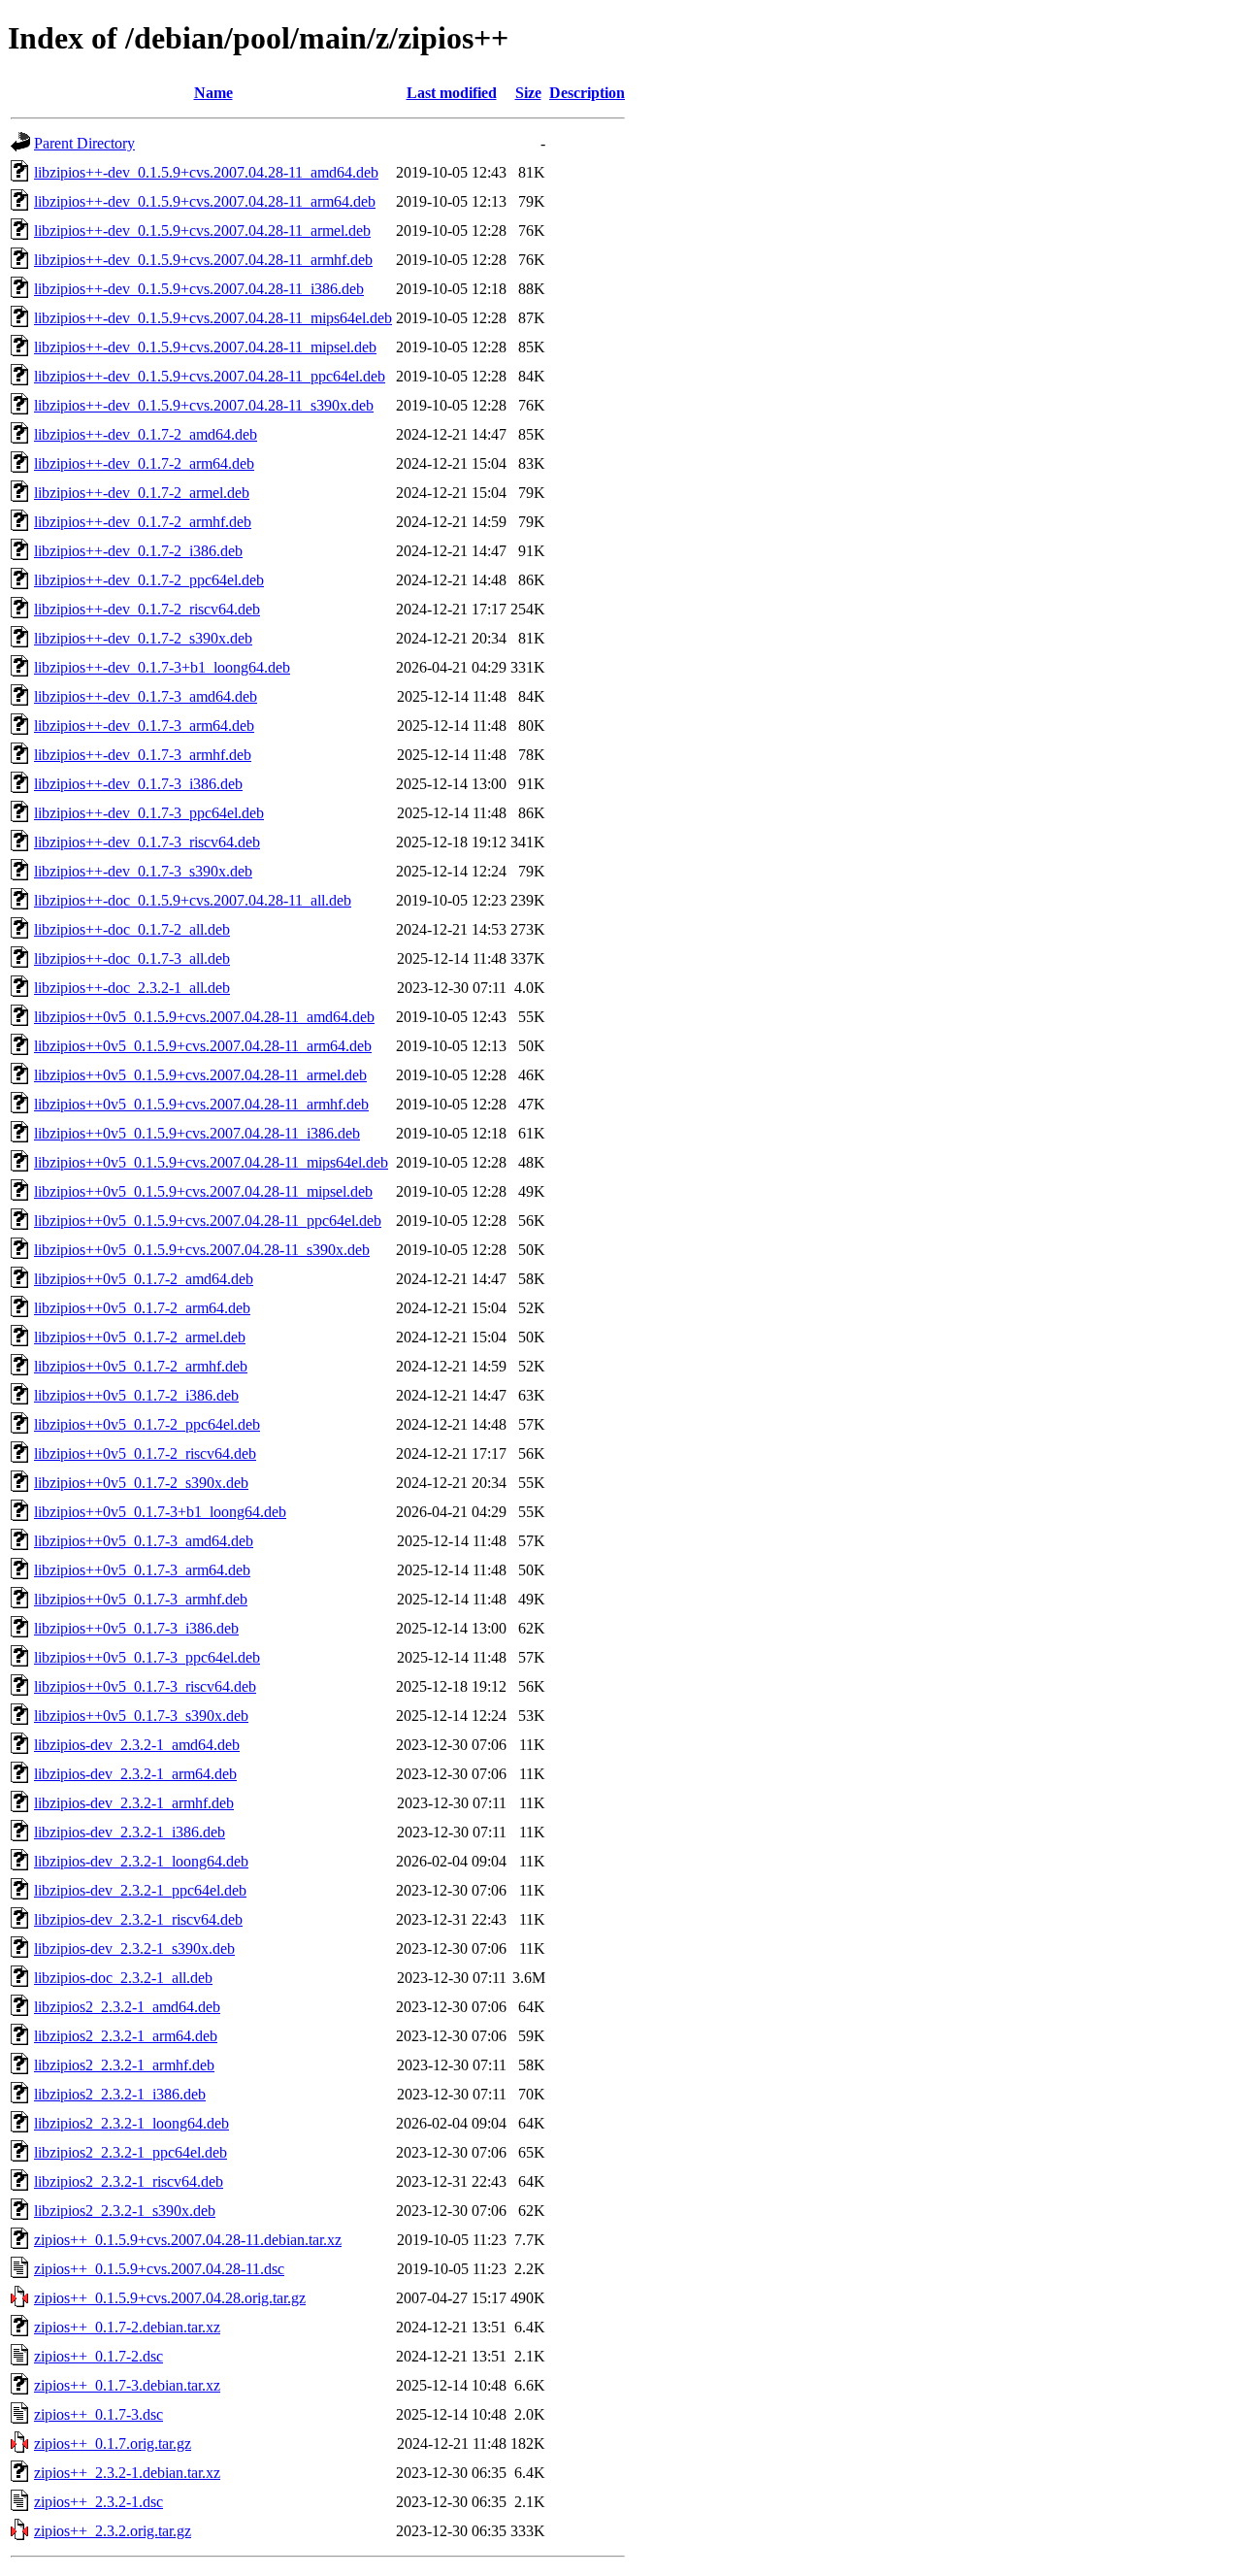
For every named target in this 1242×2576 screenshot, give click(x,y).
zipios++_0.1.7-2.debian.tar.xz (127, 2327)
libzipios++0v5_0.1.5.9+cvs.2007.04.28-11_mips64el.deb (211, 1162)
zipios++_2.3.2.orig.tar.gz (113, 2531)
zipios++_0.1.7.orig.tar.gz (113, 2444)
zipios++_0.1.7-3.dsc (98, 2414)
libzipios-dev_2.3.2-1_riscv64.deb (138, 1919)
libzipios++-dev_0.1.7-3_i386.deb (138, 784)
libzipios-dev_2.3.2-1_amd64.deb (137, 1745)
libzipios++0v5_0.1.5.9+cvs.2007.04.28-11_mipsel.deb (203, 1191)
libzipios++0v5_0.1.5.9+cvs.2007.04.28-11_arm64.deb (203, 1046)
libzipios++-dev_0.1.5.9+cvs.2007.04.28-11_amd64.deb (206, 172)
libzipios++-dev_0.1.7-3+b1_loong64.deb (162, 667)
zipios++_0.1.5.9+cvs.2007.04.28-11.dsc (159, 2269)
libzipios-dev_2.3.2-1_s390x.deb (134, 1949)
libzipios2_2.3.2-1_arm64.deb (126, 2036)
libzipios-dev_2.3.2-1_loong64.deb (141, 1861)
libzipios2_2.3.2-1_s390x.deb (125, 2211)
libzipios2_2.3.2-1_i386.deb (120, 2094)
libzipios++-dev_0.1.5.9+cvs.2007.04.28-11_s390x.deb (204, 405)
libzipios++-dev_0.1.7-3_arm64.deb (144, 726)
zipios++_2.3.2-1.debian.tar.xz (127, 2473)
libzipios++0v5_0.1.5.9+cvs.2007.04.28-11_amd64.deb (204, 1017)
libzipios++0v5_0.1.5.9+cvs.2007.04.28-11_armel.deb (200, 1075)
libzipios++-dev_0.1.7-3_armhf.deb (143, 755)
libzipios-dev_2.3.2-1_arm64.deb (135, 1774)
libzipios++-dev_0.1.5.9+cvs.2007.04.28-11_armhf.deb (203, 260)
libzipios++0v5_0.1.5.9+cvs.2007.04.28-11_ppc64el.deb (208, 1221)
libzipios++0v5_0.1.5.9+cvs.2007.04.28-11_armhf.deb (201, 1104)
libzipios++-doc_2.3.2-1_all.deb (132, 988)
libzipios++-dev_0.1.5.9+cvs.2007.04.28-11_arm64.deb (205, 201)
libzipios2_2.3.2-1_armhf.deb (124, 2065)
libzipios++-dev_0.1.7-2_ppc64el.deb (149, 580)
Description (587, 93)
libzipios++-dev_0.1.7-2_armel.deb (142, 493)
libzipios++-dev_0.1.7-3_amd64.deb (146, 696)
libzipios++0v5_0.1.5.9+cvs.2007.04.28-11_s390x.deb (202, 1250)
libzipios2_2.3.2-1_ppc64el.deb (131, 2152)
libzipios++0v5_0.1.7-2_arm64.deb (142, 1308)
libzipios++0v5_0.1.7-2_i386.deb (136, 1395)
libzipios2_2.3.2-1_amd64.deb (127, 2007)
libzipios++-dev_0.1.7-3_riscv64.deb (147, 842)
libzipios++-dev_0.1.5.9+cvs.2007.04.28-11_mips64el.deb (213, 318)
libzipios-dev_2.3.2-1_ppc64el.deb (140, 1890)
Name (213, 93)
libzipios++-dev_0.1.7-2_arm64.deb (144, 463)
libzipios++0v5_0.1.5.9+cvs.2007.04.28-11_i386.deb (197, 1133)
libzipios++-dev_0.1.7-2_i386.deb (138, 551)
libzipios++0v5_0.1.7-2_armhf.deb (141, 1366)
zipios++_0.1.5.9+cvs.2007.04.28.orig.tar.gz (170, 2298)
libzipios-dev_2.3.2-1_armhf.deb (134, 1803)
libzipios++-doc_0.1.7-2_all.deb (132, 929)
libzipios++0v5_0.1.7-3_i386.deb (136, 1628)
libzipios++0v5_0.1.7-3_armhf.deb (141, 1599)
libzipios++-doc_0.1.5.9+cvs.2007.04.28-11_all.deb (193, 900)
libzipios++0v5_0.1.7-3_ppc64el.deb (147, 1657)
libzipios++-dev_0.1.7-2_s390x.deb (143, 638)
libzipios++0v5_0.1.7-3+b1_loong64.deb (160, 1512)
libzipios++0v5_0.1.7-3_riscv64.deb (145, 1686)
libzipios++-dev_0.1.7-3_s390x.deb (143, 871)
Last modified (452, 93)
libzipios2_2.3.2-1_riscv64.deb (129, 2181)
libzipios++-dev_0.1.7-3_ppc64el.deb (149, 813)
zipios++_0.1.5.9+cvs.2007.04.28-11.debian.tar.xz (188, 2240)
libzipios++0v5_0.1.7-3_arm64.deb (142, 1570)
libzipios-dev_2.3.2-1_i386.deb (130, 1832)
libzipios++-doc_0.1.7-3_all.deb (132, 958)
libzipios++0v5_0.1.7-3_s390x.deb (141, 1716)
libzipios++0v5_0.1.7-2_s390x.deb (141, 1483)
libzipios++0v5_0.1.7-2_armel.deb (140, 1337)
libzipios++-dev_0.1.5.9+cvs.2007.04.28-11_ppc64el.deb (210, 376)
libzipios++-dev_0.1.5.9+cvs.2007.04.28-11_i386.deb (199, 289)
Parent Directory (84, 143)
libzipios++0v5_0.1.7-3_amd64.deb (144, 1541)
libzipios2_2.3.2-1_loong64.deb (131, 2123)
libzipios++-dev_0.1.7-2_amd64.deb (146, 434)
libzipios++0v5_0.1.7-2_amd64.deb (144, 1279)
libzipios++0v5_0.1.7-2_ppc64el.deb (147, 1424)
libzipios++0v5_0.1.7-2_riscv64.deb (145, 1453)
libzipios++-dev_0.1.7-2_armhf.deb (143, 522)
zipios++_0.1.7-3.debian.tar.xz (127, 2385)
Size (528, 93)
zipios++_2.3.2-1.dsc (98, 2502)
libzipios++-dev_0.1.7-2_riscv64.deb (147, 609)
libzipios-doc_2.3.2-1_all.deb (123, 1978)
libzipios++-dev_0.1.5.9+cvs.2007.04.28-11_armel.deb (202, 231)
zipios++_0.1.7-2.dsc (98, 2356)
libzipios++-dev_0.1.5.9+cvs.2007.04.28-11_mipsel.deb (205, 347)
